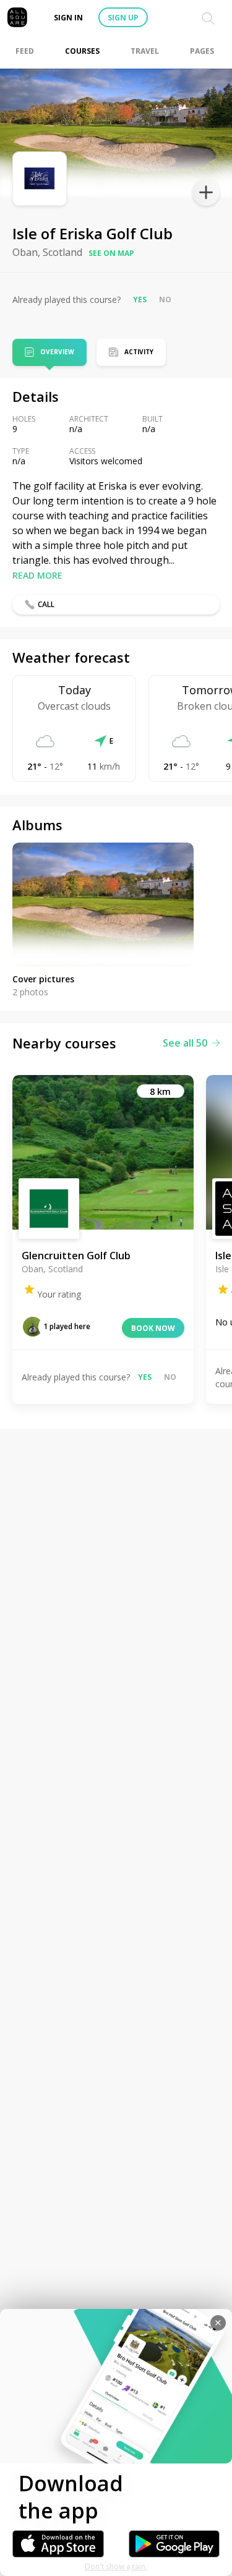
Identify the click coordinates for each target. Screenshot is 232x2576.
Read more (37, 575)
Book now (153, 1328)
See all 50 (185, 1043)
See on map (111, 253)
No (165, 300)
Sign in (68, 18)
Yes (140, 300)
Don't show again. (116, 2566)
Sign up (123, 18)
